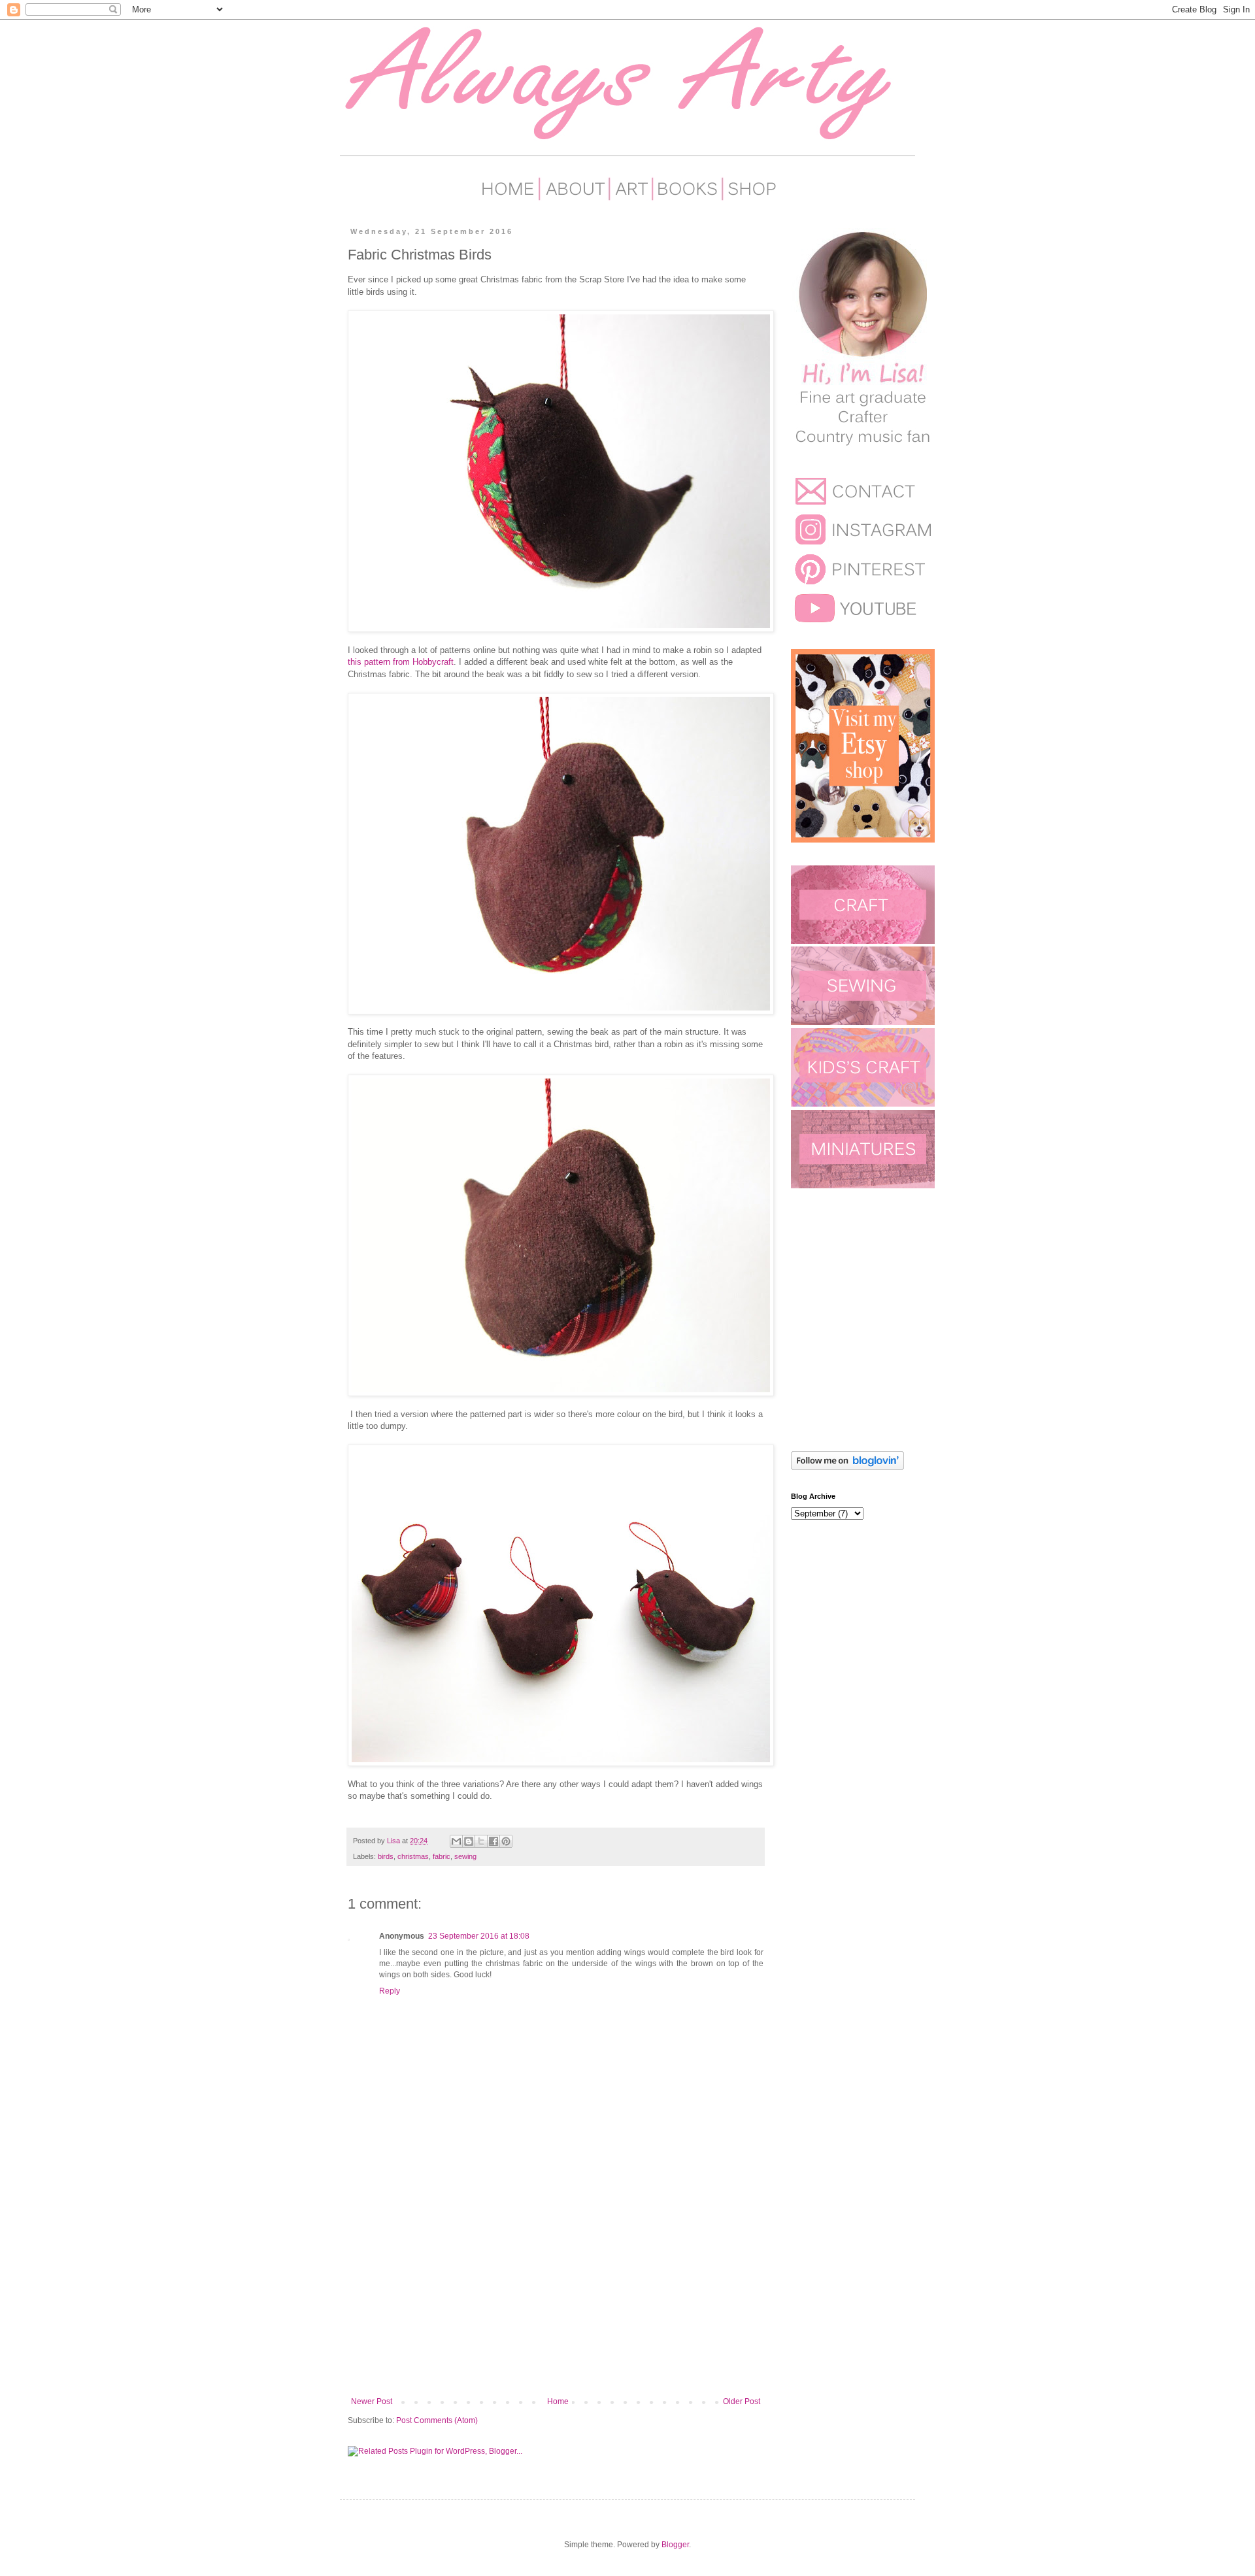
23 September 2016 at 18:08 (479, 1936)
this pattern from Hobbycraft (401, 662)
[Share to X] (481, 1841)
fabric (442, 1856)
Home (558, 2401)
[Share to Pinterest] (506, 1841)
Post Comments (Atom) (437, 2420)
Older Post (742, 2401)
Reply (390, 1991)
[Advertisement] (556, 2289)
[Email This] (456, 1841)
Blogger (675, 2545)
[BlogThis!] (469, 1841)
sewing (465, 1856)
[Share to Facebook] (494, 1841)
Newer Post (372, 2401)
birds (386, 1856)
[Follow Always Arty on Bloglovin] (847, 1467)
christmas (413, 1856)
